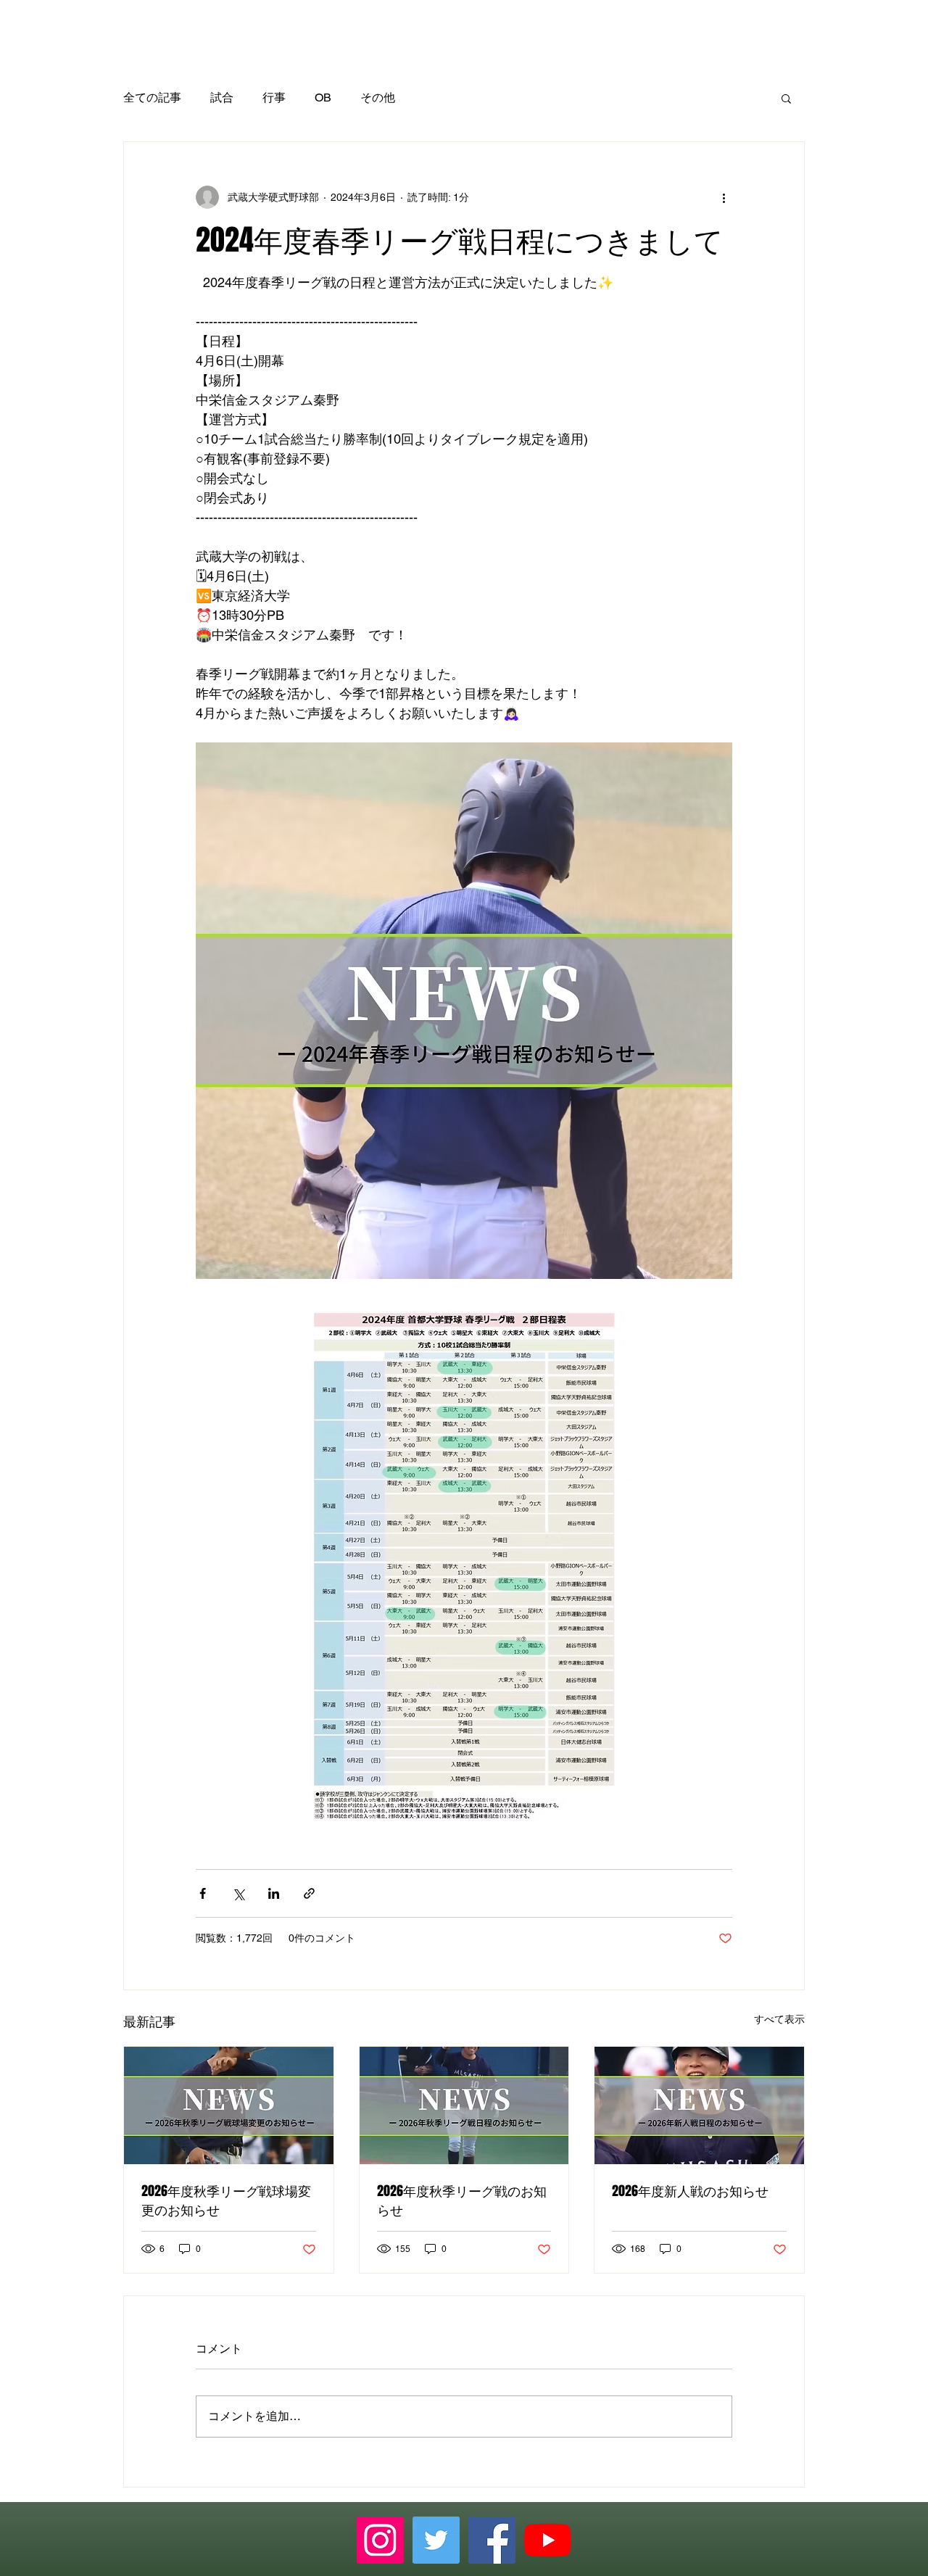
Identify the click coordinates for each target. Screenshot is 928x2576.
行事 (274, 98)
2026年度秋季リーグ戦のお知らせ (462, 2200)
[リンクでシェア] (309, 1893)
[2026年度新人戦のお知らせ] (699, 2105)
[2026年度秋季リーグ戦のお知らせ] (464, 2105)
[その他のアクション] (724, 197)
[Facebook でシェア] (203, 1893)
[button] (786, 98)
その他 (378, 98)
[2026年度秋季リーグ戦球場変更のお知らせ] (229, 2105)
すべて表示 (779, 2019)
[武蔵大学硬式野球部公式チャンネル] (548, 2540)
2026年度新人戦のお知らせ (690, 2191)
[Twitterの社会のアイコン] (436, 2540)
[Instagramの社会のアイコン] (380, 2540)
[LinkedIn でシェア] (274, 1893)
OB (323, 98)
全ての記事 (152, 98)
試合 (222, 98)
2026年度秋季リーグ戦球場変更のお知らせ (226, 2200)
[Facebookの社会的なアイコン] (492, 2540)
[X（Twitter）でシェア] (238, 1893)
